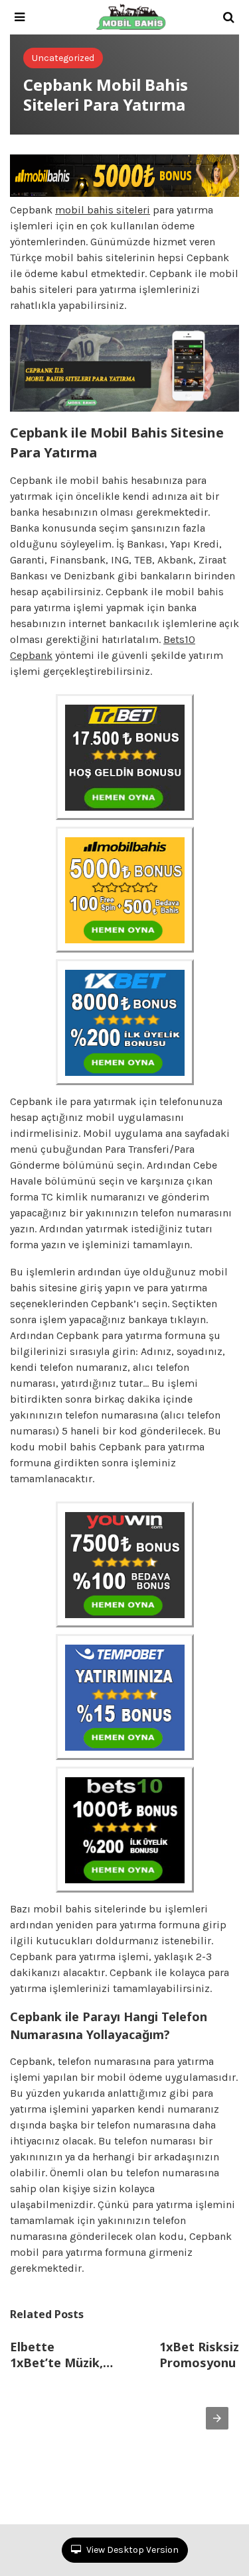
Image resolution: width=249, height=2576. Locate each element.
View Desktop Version (131, 2550)
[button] (20, 17)
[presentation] (217, 2418)
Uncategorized (63, 58)
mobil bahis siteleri (103, 210)
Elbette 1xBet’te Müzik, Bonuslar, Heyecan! (66, 2355)
